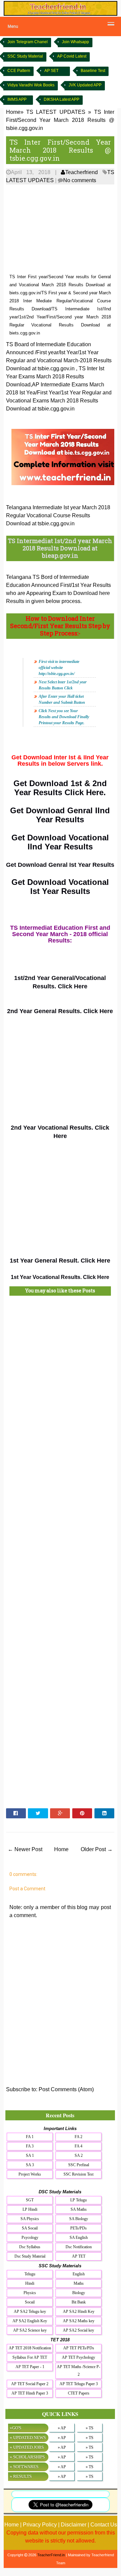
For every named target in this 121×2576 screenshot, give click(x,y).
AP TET (79, 2256)
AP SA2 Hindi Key (79, 2312)
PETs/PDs (78, 2228)
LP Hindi (30, 2209)
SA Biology (79, 2219)
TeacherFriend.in (51, 2555)
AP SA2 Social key (78, 2330)
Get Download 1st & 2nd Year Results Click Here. (60, 788)
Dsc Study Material (30, 2256)
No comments (80, 180)
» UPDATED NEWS (28, 2438)
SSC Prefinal (79, 2165)
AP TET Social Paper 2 (30, 2384)
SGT (30, 2200)
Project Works (30, 2174)
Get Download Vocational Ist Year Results (60, 887)
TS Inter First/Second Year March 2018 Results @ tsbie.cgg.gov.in (60, 150)
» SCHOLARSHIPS (27, 2457)
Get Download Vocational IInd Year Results (60, 842)
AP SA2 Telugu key (30, 2312)
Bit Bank (79, 2302)
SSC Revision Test (78, 2174)
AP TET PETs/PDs (79, 2348)
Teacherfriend (82, 172)
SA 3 (30, 2165)
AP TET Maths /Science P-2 (78, 2371)
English (79, 2274)
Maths (79, 2283)
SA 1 (30, 2155)
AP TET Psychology (78, 2357)
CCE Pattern (19, 71)
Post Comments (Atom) (66, 2089)
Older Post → (97, 1849)
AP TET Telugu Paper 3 (79, 2384)
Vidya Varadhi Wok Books (31, 85)
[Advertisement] (60, 229)
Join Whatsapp (75, 42)
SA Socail (30, 2228)
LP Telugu (78, 2200)
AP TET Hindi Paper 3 (30, 2393)
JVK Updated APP (85, 85)
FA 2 (78, 2137)
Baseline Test (93, 71)
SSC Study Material (25, 56)
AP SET (51, 71)
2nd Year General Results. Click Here (60, 1011)
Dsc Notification (79, 2247)
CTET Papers (79, 2393)
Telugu (30, 2274)
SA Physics (30, 2219)
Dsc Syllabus (30, 2247)
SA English (79, 2238)
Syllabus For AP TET (30, 2357)
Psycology (30, 2238)
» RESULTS (21, 2476)
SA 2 (79, 2155)
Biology (79, 2293)
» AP (62, 2428)
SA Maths (79, 2209)
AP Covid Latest (72, 56)
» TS (90, 2428)
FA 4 (78, 2146)
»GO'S (15, 2428)
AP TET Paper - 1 (30, 2367)
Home (61, 1849)
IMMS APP (17, 99)
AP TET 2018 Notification (30, 2348)
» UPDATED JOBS (27, 2447)
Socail (30, 2302)
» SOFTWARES (24, 2467)
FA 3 (30, 2146)
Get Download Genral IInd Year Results (60, 815)
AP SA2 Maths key (79, 2321)
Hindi (30, 2283)
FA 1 (30, 2137)
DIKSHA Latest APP (62, 99)
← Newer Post (25, 1849)
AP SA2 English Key (30, 2321)
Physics (30, 2293)
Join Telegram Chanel (28, 42)
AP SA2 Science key (30, 2330)
